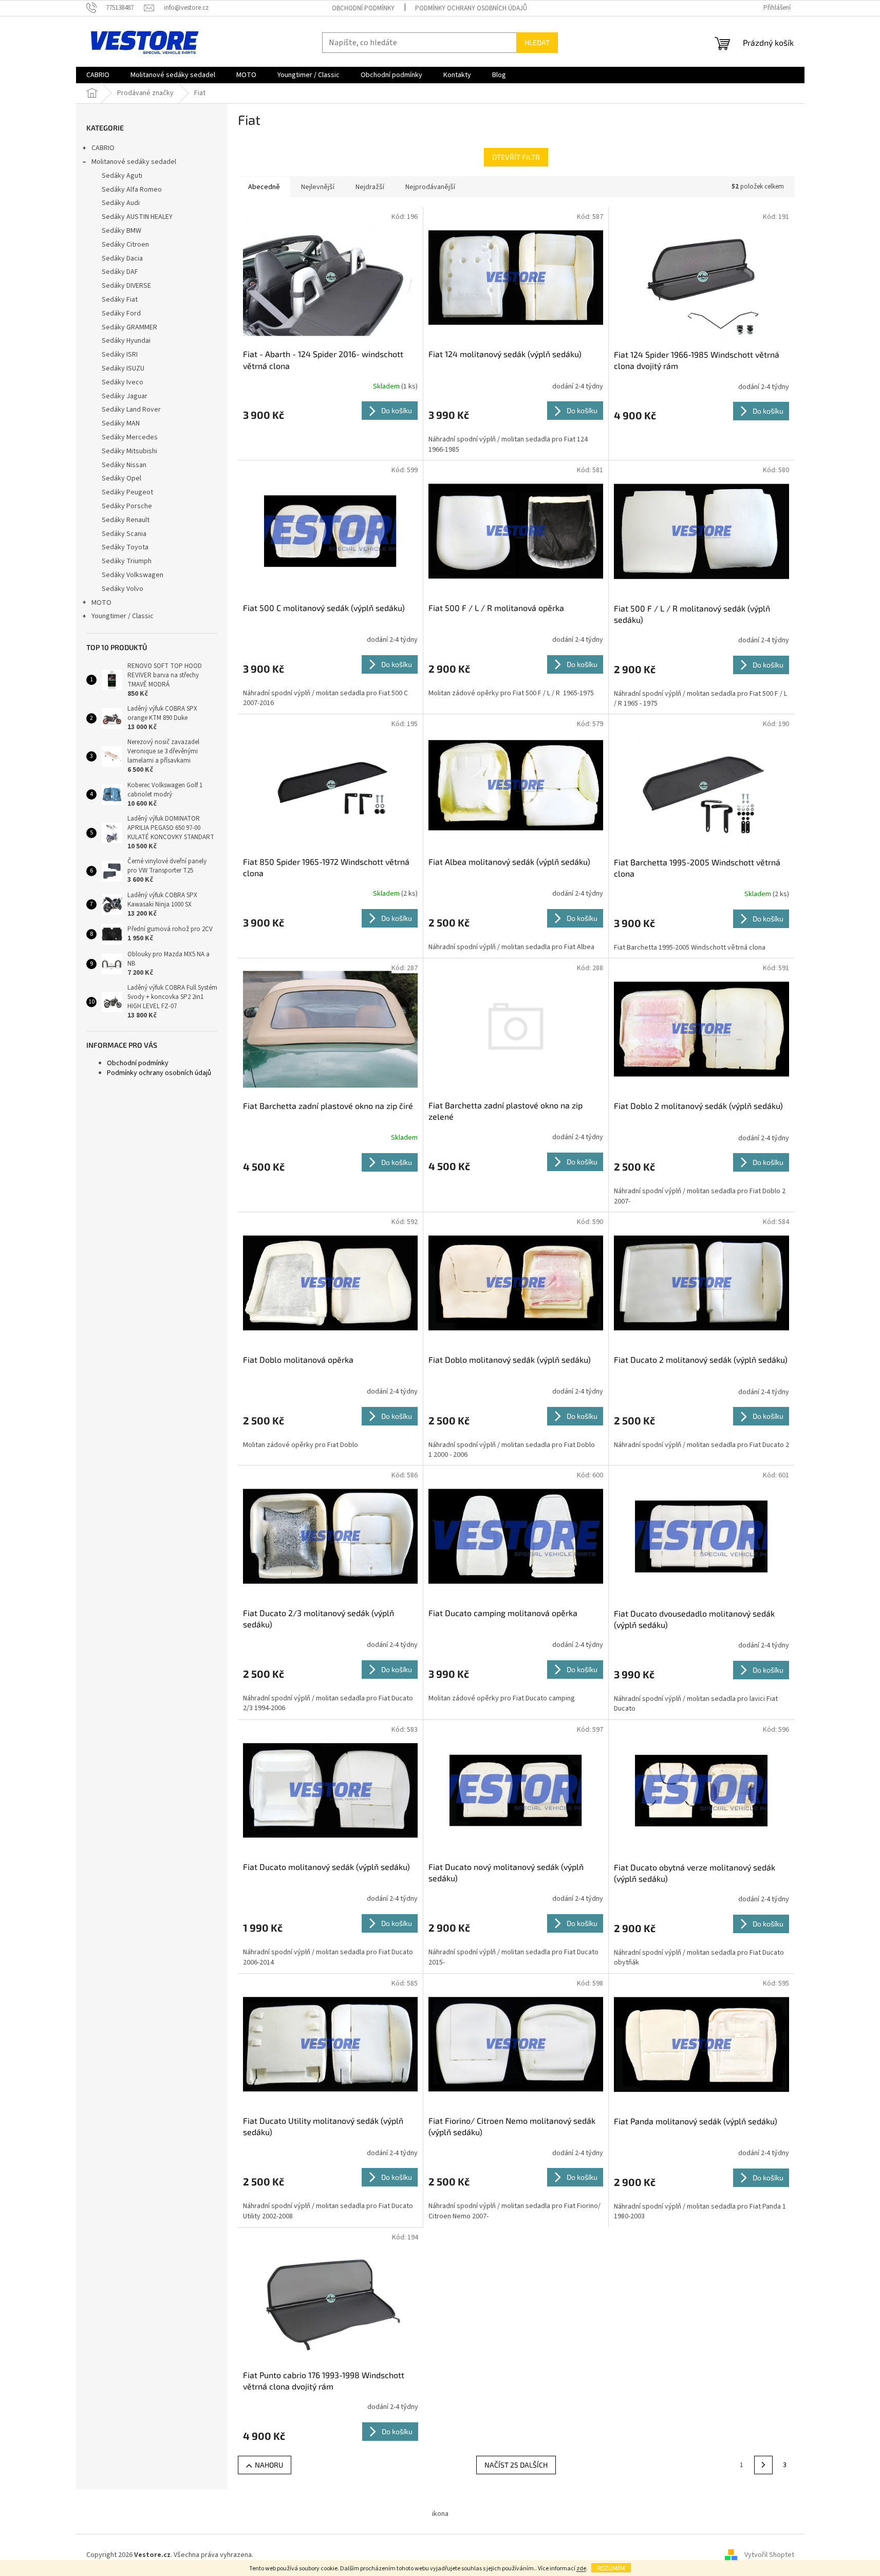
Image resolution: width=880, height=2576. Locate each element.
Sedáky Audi (121, 203)
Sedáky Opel (121, 478)
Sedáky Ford (121, 313)
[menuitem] (98, 75)
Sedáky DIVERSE (126, 286)
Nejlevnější (318, 187)
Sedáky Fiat (120, 300)
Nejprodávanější (430, 187)
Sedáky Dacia (122, 258)
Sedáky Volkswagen (133, 575)
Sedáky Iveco (123, 382)
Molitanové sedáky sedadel (134, 162)
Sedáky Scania (124, 534)
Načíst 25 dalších (516, 2465)
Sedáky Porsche (127, 506)
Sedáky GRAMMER (129, 327)
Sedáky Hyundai (126, 341)
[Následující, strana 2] (763, 2465)
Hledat (537, 42)
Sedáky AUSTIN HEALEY (137, 217)
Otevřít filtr (516, 157)
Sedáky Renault (126, 520)
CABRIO (103, 148)
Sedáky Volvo (123, 589)
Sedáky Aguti (122, 176)
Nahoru (269, 2465)
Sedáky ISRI (120, 355)
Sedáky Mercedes (130, 437)
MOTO (101, 603)
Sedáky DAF (120, 272)
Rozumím (611, 2568)
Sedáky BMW (121, 231)
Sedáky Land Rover (131, 410)
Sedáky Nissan (124, 465)
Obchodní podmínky (363, 8)
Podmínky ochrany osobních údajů (471, 8)
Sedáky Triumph (127, 561)
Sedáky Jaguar (125, 396)
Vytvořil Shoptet (769, 2555)
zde (581, 2569)
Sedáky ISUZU (123, 368)
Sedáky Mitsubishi (129, 451)
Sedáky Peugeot (127, 492)
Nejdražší (370, 187)
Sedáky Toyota (125, 547)
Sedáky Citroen (125, 245)
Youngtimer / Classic (123, 616)
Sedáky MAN (121, 423)
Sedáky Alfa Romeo (132, 190)
